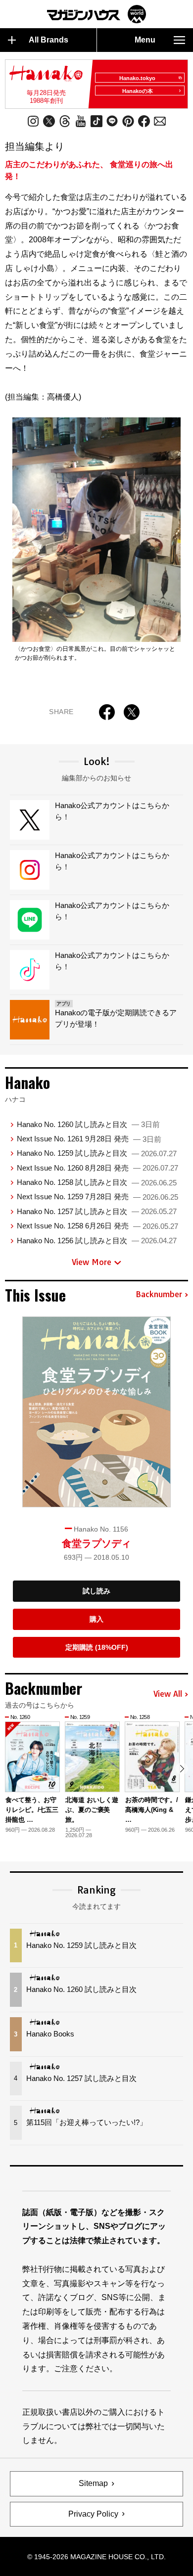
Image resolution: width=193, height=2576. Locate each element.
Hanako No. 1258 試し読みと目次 (97, 1182)
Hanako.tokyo (137, 78)
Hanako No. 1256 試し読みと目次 (97, 1241)
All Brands (48, 40)
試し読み (96, 1591)
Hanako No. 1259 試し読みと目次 (97, 1153)
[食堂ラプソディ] (96, 1412)
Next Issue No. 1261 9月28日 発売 (89, 1139)
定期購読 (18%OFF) (97, 1647)
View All (168, 1694)
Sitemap (93, 2483)
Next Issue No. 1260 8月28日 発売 (97, 1168)
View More (92, 1262)
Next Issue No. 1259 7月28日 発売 (97, 1197)
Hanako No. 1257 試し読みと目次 (97, 1211)
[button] (182, 1769)
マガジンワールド (96, 14)
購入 (96, 1619)
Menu (145, 40)
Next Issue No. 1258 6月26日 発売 (97, 1226)
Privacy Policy (93, 2514)
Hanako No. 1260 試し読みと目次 (88, 1124)
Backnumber (159, 1295)
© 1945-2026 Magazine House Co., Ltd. (96, 2557)
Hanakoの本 (138, 91)
